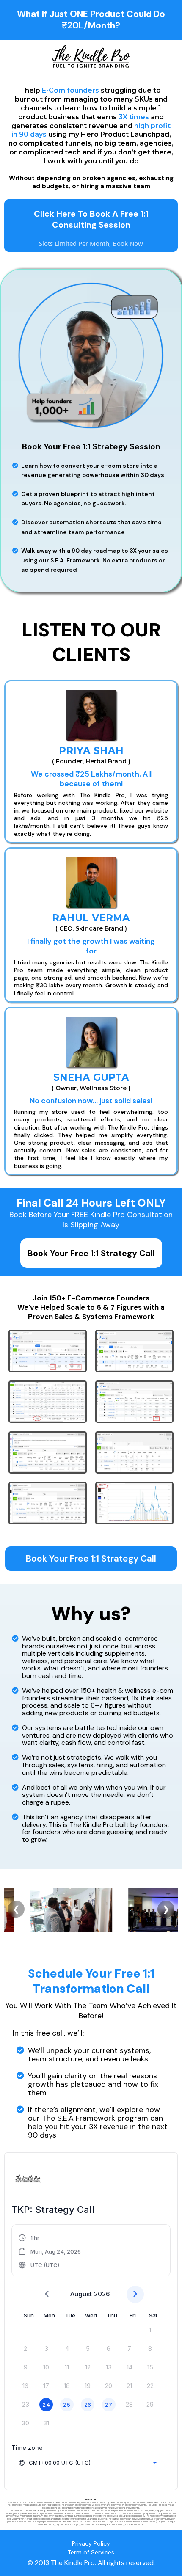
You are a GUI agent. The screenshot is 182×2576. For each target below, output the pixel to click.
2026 (102, 2294)
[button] (50, 2251)
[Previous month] (47, 2294)
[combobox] (88, 2463)
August (81, 2294)
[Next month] (135, 2294)
